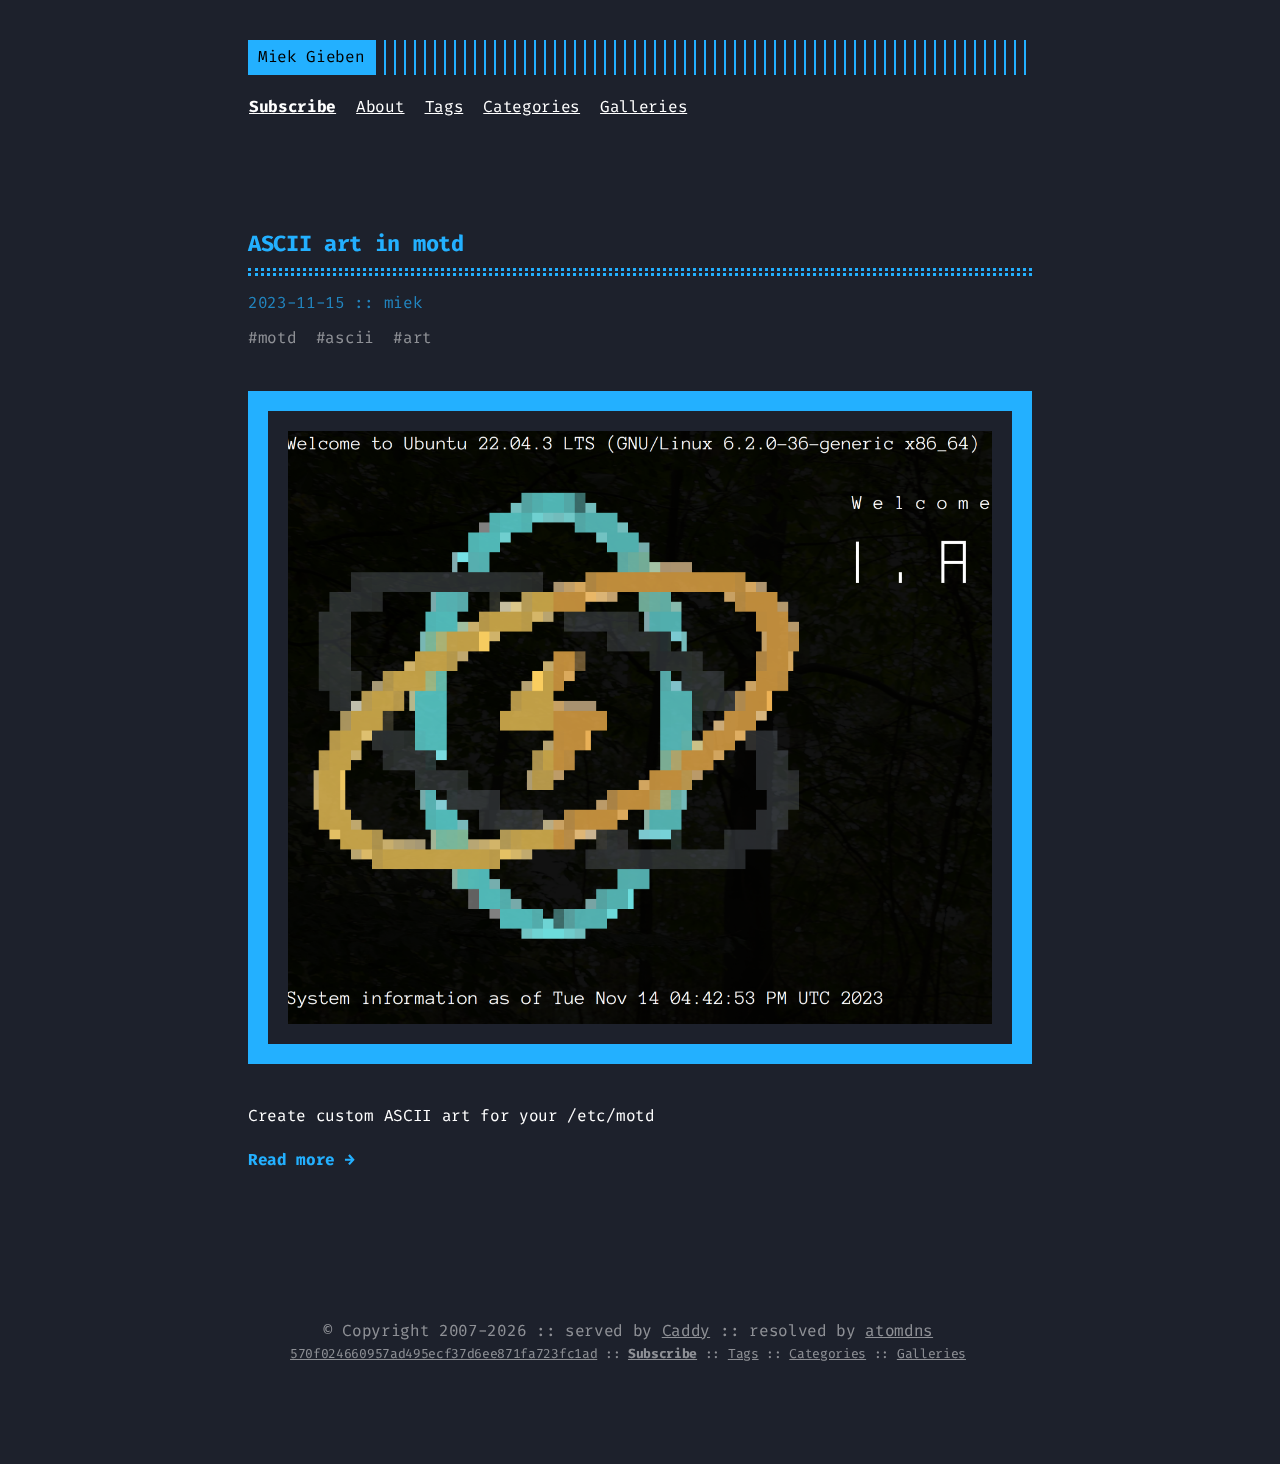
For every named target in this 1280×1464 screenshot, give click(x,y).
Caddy (686, 1330)
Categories (531, 106)
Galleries (643, 106)
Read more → (301, 1159)
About (380, 106)
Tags (444, 106)
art (417, 337)
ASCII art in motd (356, 243)
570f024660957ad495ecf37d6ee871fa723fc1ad (443, 1353)
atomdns (899, 1330)
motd (277, 337)
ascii (349, 337)
